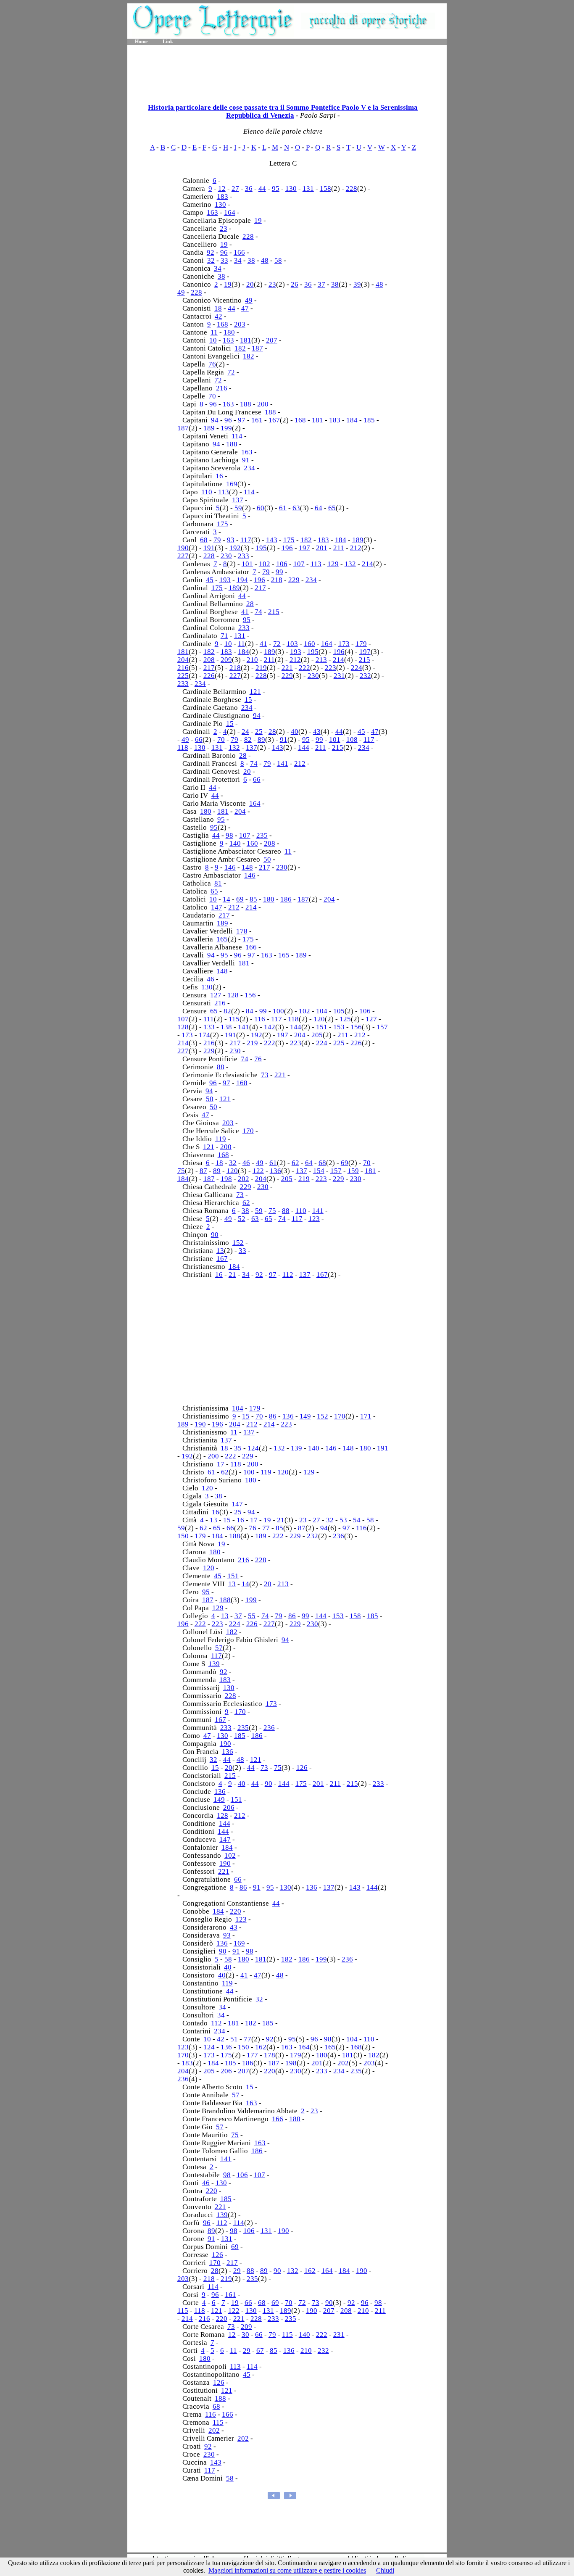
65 (332, 508)
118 (183, 747)
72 (231, 372)
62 (295, 1163)
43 (317, 732)
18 (218, 308)
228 (352, 189)
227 (183, 556)
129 (333, 564)
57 (219, 1648)
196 (287, 548)
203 (240, 324)
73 (265, 1075)
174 (204, 1035)
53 (343, 1520)
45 (210, 580)
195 (261, 548)
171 (366, 1416)
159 (353, 1171)
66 (199, 740)
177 (252, 2055)
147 (217, 907)
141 (283, 763)
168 (222, 324)
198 (226, 1179)
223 (330, 668)
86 (273, 1416)
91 (246, 460)
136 (275, 1171)
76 (212, 364)
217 (260, 588)
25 (259, 732)
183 (222, 196)
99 (279, 572)
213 (321, 660)
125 (345, 1019)
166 (239, 252)
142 (270, 1027)
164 (230, 212)
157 (382, 1027)
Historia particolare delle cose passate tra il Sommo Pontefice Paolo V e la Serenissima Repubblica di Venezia (283, 111)
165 (222, 939)
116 (260, 1019)
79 (217, 540)
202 (244, 1179)
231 (339, 676)
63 (296, 508)
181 (246, 340)
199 (226, 428)
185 (369, 420)
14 (226, 899)
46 (211, 979)
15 (248, 700)
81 (218, 883)
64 (319, 508)
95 (276, 189)
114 (237, 436)
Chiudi (385, 2570)
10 (213, 340)
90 (215, 1235)
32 (211, 260)
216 (222, 388)
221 (287, 668)
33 (224, 260)
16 (219, 476)
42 (219, 316)
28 (250, 604)
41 (245, 612)
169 (232, 484)
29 (237, 2271)
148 (247, 867)
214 (367, 564)
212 (356, 548)
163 (212, 212)
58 (278, 260)
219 (261, 668)
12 (222, 189)
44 (262, 189)
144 (304, 747)
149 (305, 1416)
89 (261, 740)
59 (238, 508)
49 (181, 292)
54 (357, 1520)
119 (221, 1139)
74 (258, 612)
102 (265, 564)
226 (209, 676)
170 (248, 1131)
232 (365, 676)
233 (244, 556)
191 (209, 548)
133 (209, 1027)
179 (361, 644)
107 (299, 564)
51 (234, 2039)
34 (238, 260)
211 (339, 548)
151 (322, 1027)
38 (251, 260)
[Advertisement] (287, 71)
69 (240, 899)
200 (263, 404)
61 (283, 508)
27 (235, 189)
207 (272, 340)
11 (214, 332)
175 (222, 524)
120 (319, 1019)
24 (245, 732)
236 (338, 1536)
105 (339, 1011)
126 (302, 1768)
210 (252, 660)
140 (235, 843)
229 (294, 580)
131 (308, 189)
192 (235, 548)
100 (278, 1011)
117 (246, 540)
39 (357, 284)
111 (209, 1019)
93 (231, 540)
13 (220, 1251)
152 (238, 1243)
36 (249, 189)
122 (258, 1171)
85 (253, 899)
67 (260, 2351)
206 (229, 1807)
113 (224, 492)
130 (291, 189)
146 (230, 867)
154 (319, 1171)
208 (209, 660)
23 (224, 228)
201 (322, 548)
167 (274, 420)
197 (304, 548)
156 (250, 995)
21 (232, 1275)
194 (242, 580)
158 (325, 189)
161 (257, 420)
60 (261, 508)
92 (211, 252)
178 (242, 931)
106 (282, 564)
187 (257, 348)
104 (322, 1011)
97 (242, 420)
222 (304, 668)
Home (141, 42)
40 (295, 732)
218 (277, 580)
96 (224, 252)
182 (240, 348)
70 (212, 396)
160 (309, 644)
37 (321, 284)
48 (265, 260)
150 (183, 1536)
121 (255, 692)
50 (267, 859)
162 (261, 2047)
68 (204, 540)
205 (317, 1035)
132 (350, 564)
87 (203, 1171)
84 (250, 1011)
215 (274, 612)
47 (245, 308)
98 (229, 835)
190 (183, 548)
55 (252, 1616)
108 (352, 740)
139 (296, 1448)
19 (258, 220)
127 (216, 995)
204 (183, 660)
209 (226, 660)
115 (234, 1019)
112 (288, 1275)
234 (249, 468)
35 (238, 1448)
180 (229, 332)
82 (248, 740)
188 (246, 404)
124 (253, 1448)
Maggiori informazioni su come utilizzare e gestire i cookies (287, 2570)
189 (209, 428)
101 (247, 564)
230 (226, 556)
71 (224, 636)
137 (238, 500)
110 (207, 492)
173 (344, 644)
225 (183, 676)
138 (226, 1027)
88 (221, 1067)
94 (215, 420)
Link (168, 42)
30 (245, 2335)
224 (357, 668)
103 (292, 644)
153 (339, 1027)
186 (286, 899)
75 (181, 1171)
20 (250, 284)
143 (272, 540)
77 (266, 1528)
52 (242, 1219)
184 (352, 420)
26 (295, 284)
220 (236, 1911)
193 (225, 580)
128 (233, 995)
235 (262, 835)
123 (314, 1219)
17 (221, 1464)
